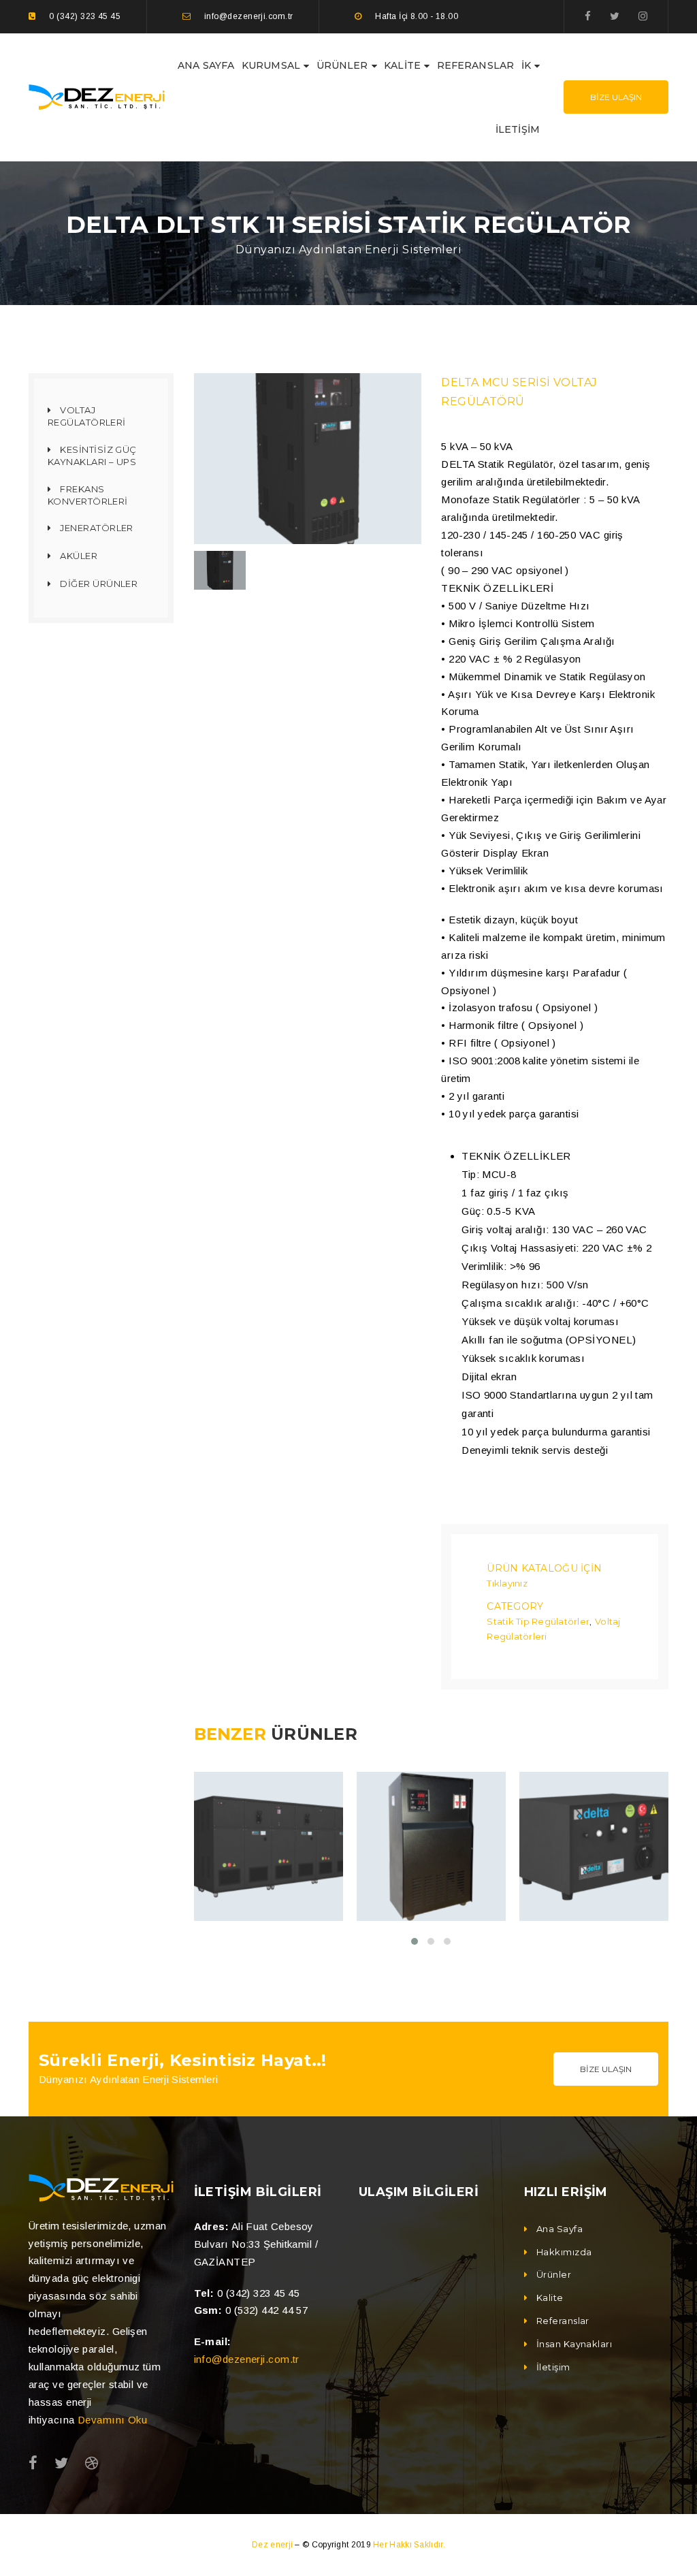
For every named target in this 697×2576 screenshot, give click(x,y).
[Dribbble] (92, 2463)
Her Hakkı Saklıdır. (409, 2545)
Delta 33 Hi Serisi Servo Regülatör (268, 1871)
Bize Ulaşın (616, 97)
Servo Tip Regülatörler (266, 1920)
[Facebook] (588, 16)
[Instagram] (643, 16)
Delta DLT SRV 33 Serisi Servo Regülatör (431, 1871)
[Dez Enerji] (101, 2188)
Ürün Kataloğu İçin (544, 1568)
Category (515, 1606)
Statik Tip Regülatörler (538, 1621)
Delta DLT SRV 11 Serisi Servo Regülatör (594, 1871)
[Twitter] (615, 16)
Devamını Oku (112, 2420)
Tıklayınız (507, 1583)
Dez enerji (273, 2545)
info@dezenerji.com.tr (247, 2359)
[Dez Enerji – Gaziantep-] (97, 96)
